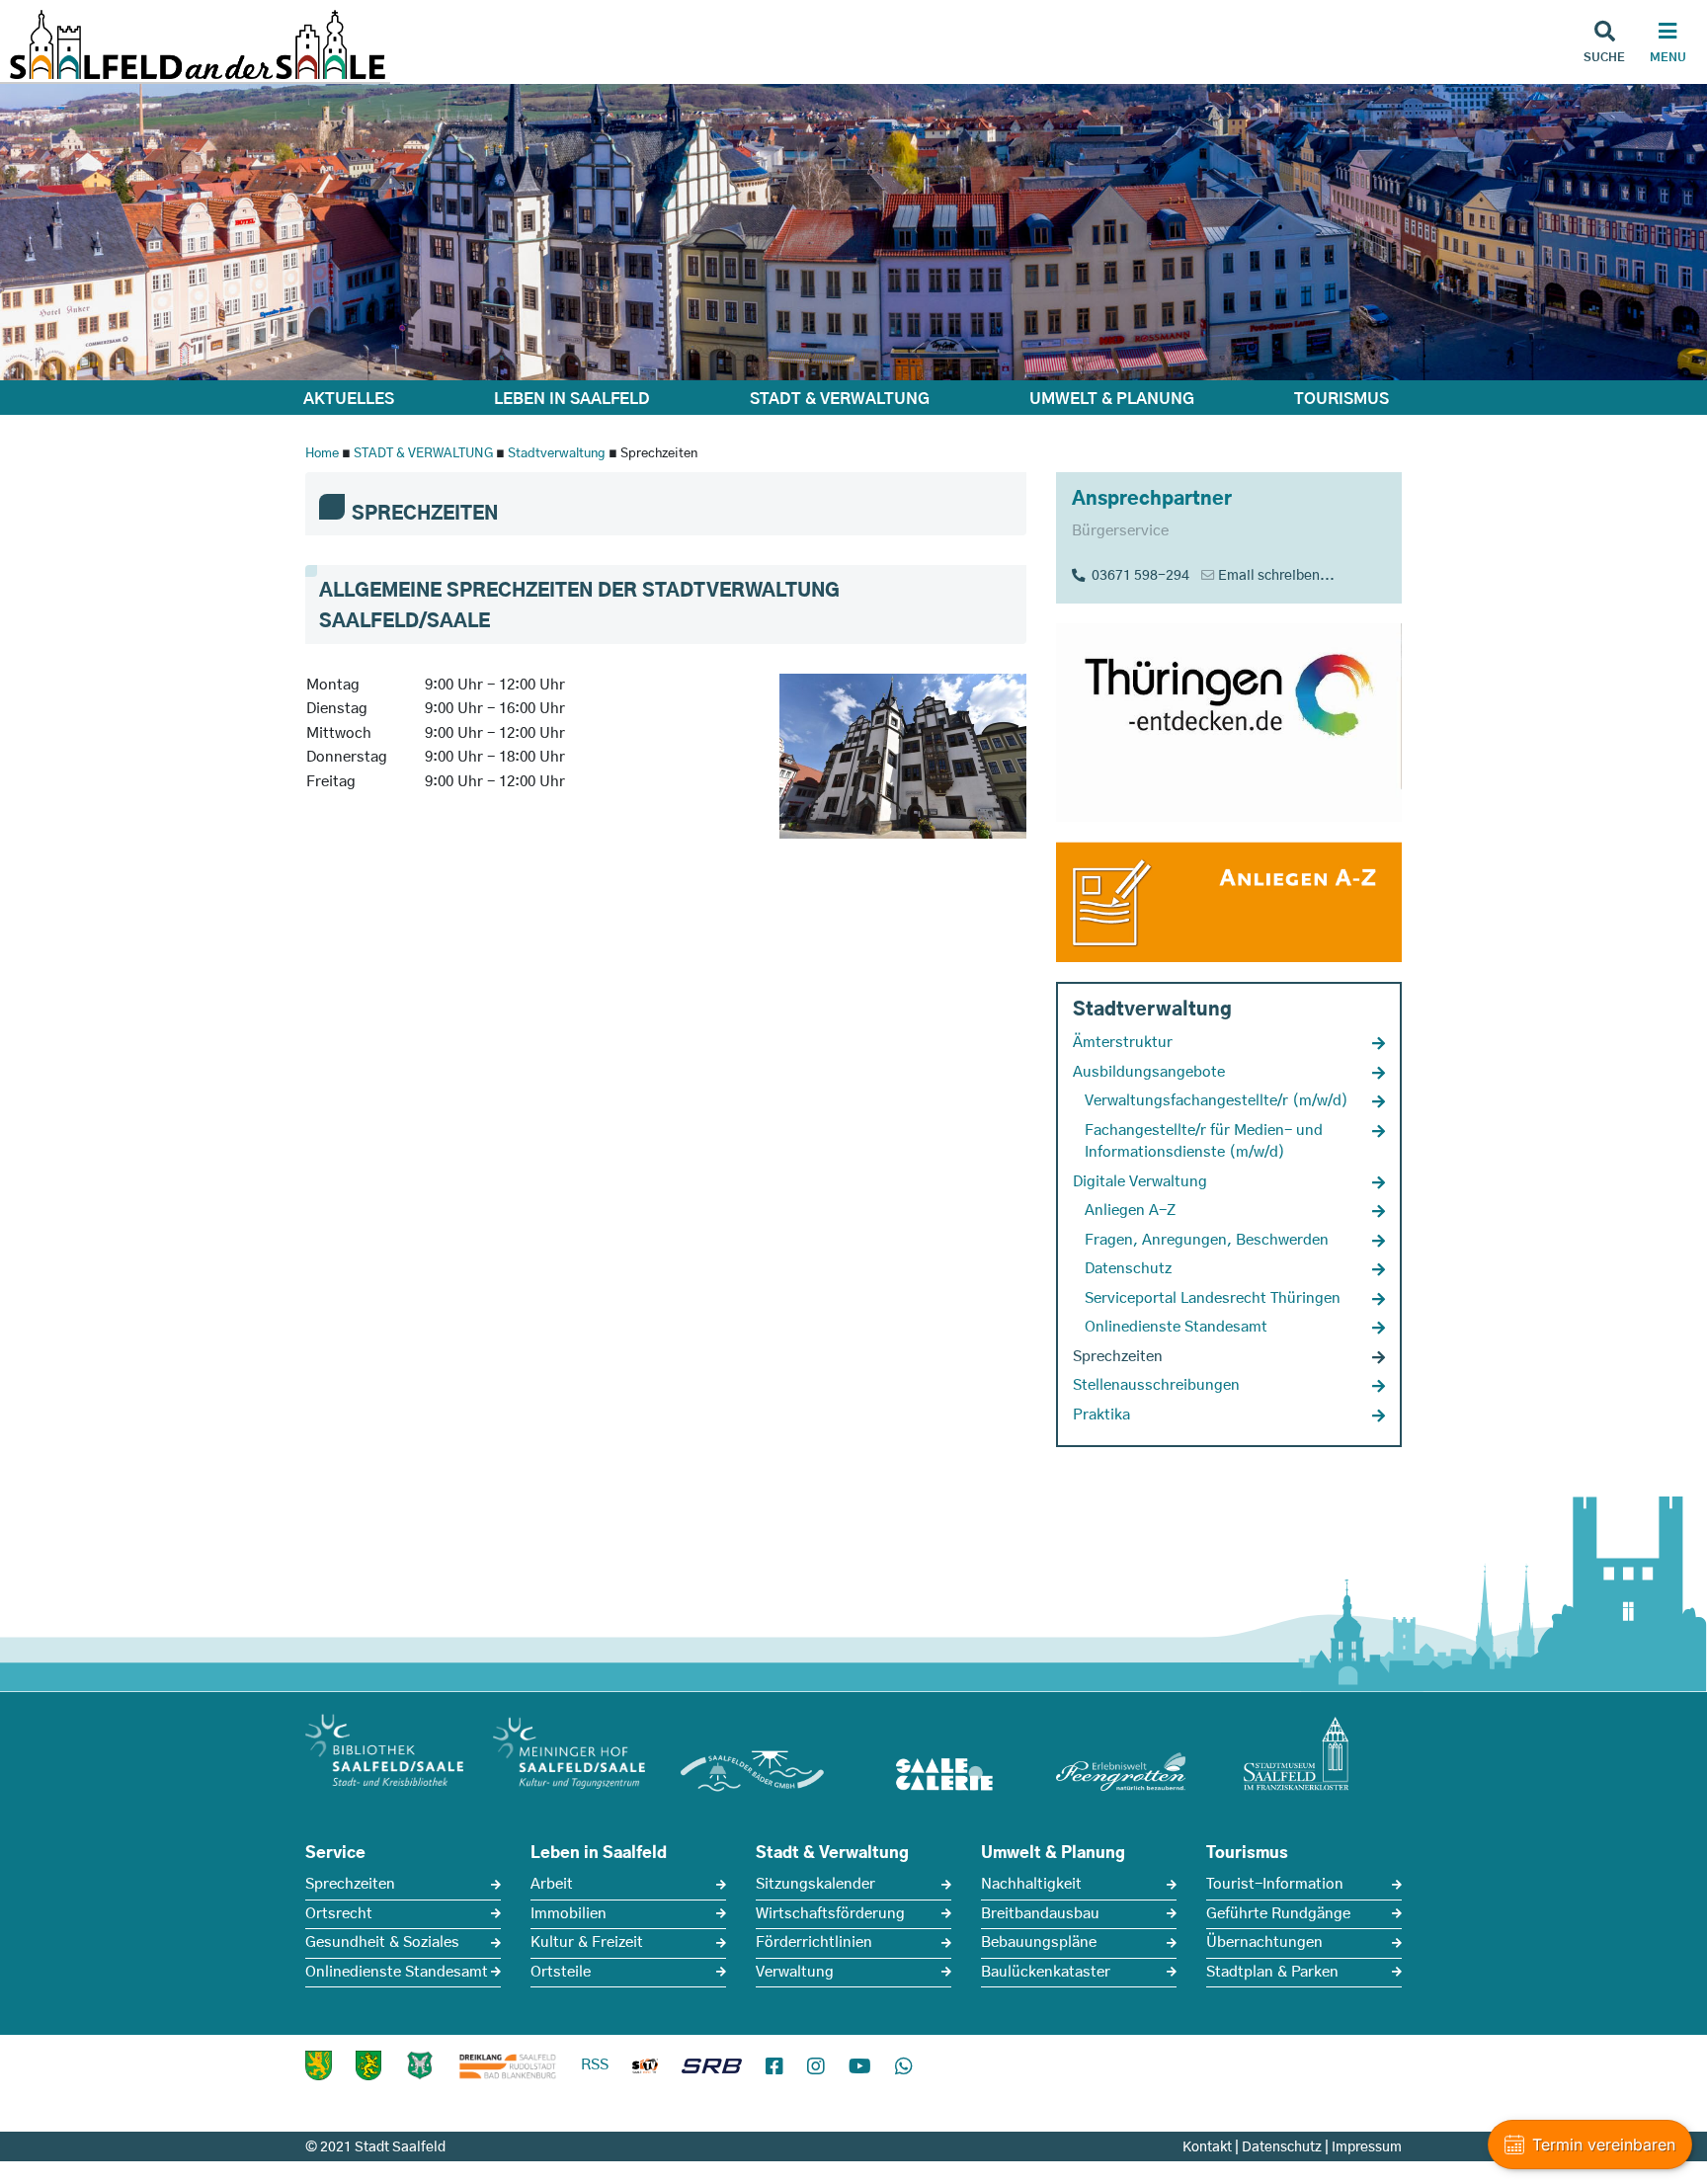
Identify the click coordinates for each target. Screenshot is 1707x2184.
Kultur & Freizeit (587, 1942)
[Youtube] (860, 2067)
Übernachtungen (1264, 1942)
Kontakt (1207, 2147)
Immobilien (569, 1914)
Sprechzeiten (350, 1884)
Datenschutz (1282, 2147)
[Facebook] (774, 2067)
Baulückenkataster (1046, 1972)
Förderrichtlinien (814, 1942)
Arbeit (552, 1884)
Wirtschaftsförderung (830, 1914)
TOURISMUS (1341, 399)
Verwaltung (795, 1972)
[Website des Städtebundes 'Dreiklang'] (508, 2065)
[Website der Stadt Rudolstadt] (368, 2065)
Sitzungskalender (815, 1884)
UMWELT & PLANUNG (1112, 399)
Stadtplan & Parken (1272, 1972)
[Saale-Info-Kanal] (645, 2069)
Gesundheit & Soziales (382, 1942)
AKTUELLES (349, 399)
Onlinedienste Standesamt (397, 1972)
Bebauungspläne (1039, 1942)
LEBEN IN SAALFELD (572, 399)
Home (322, 454)
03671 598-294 (1138, 576)
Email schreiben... (1276, 576)
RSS (595, 2065)
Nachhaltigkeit (1031, 1884)
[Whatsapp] (904, 2067)
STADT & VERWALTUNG (840, 399)
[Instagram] (816, 2067)
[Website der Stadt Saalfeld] (420, 2065)
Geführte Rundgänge (1278, 1914)
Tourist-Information (1275, 1884)
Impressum (1367, 2147)
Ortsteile (561, 1972)
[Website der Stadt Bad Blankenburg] (319, 2065)
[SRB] (712, 2069)
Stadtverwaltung (557, 454)
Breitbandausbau (1040, 1914)
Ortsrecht (339, 1914)
